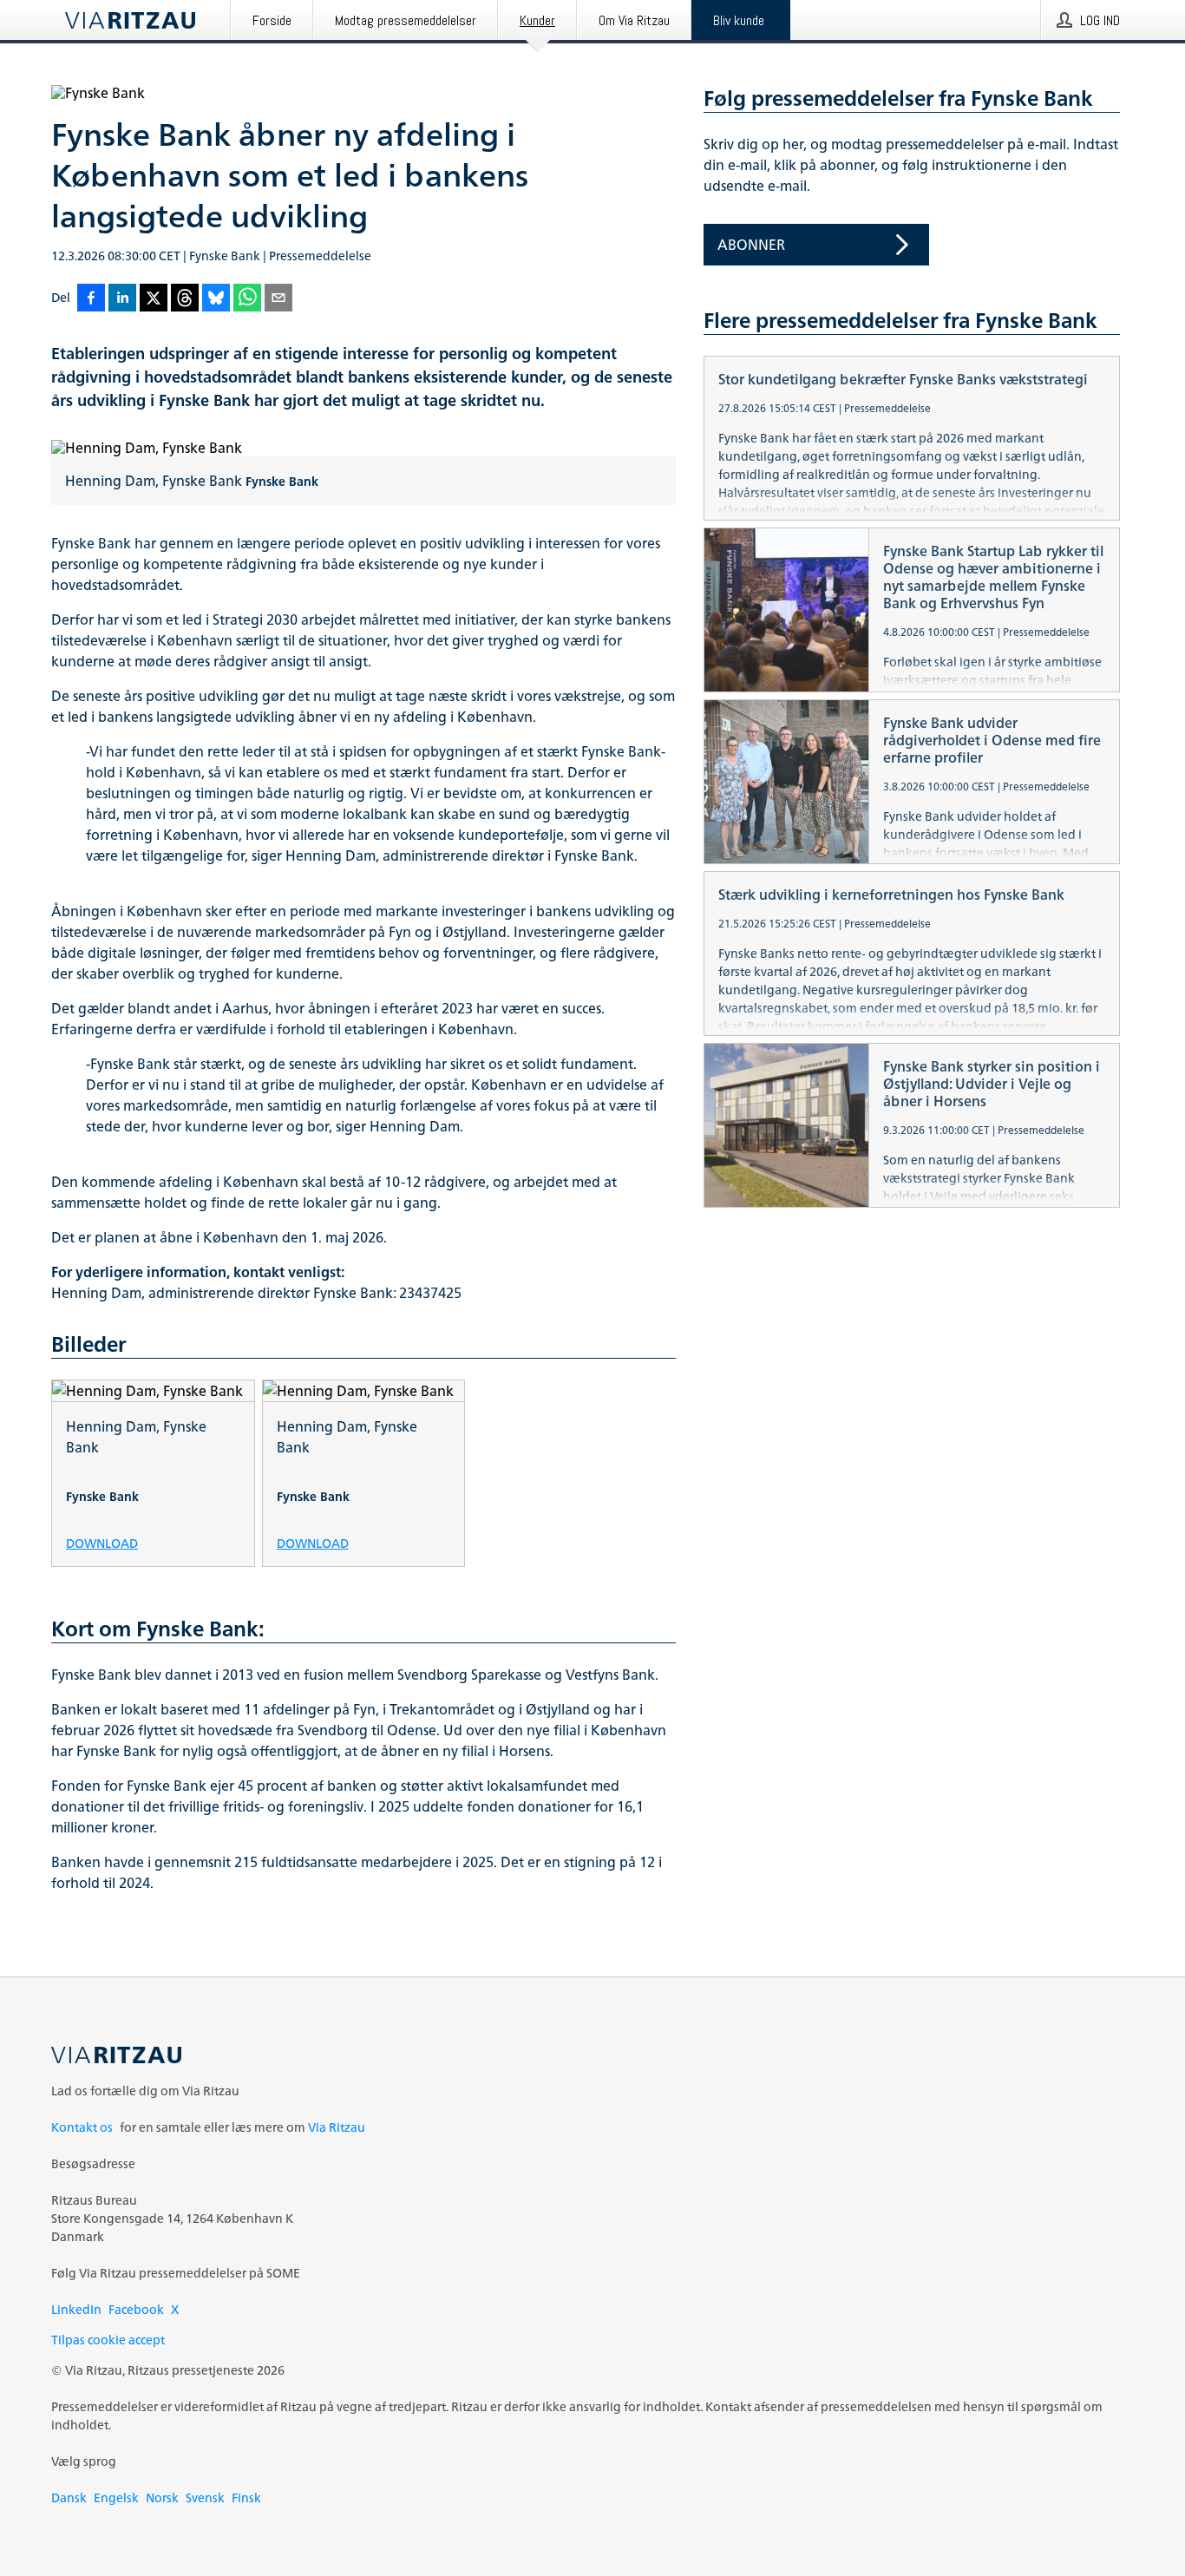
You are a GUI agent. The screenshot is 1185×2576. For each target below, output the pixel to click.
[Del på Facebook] (91, 299)
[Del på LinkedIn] (122, 299)
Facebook (136, 2309)
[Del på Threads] (185, 299)
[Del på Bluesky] (216, 299)
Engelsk (116, 2497)
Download (102, 1542)
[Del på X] (154, 299)
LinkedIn (76, 2309)
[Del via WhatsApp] (247, 299)
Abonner (751, 245)
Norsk (162, 2497)
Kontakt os (82, 2127)
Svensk (205, 2497)
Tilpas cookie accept (108, 2340)
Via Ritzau (337, 2127)
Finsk (246, 2497)
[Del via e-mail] (278, 299)
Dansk (69, 2497)
